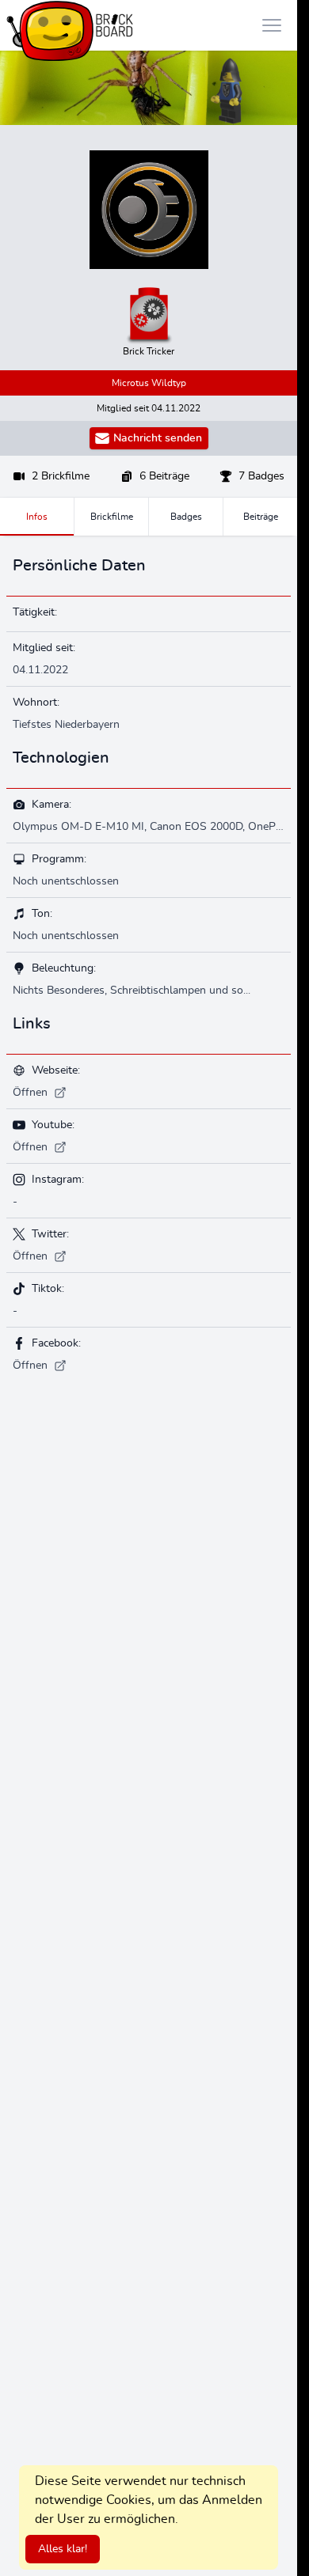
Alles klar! (63, 2549)
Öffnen (30, 1093)
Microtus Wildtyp (149, 383)
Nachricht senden (158, 438)
